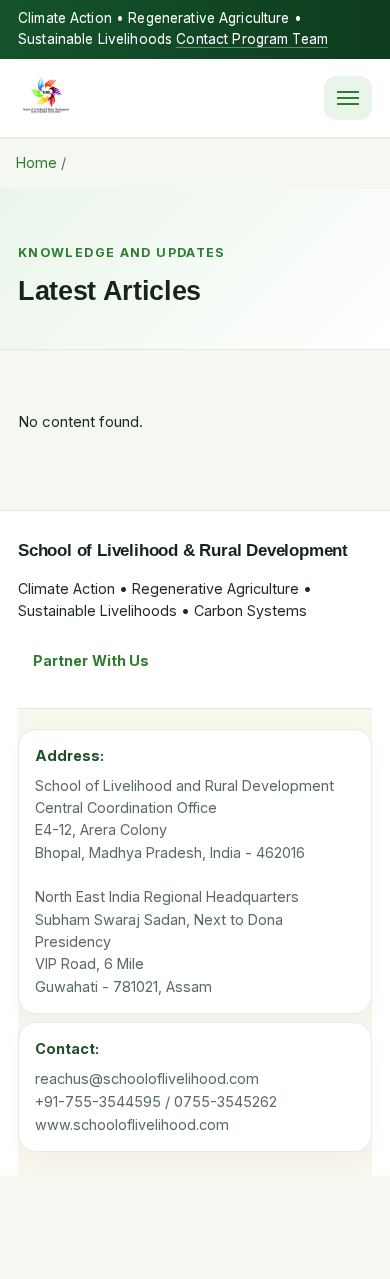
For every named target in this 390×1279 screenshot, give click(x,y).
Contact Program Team (252, 39)
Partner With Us (91, 660)
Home (36, 162)
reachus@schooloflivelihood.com (147, 1078)
